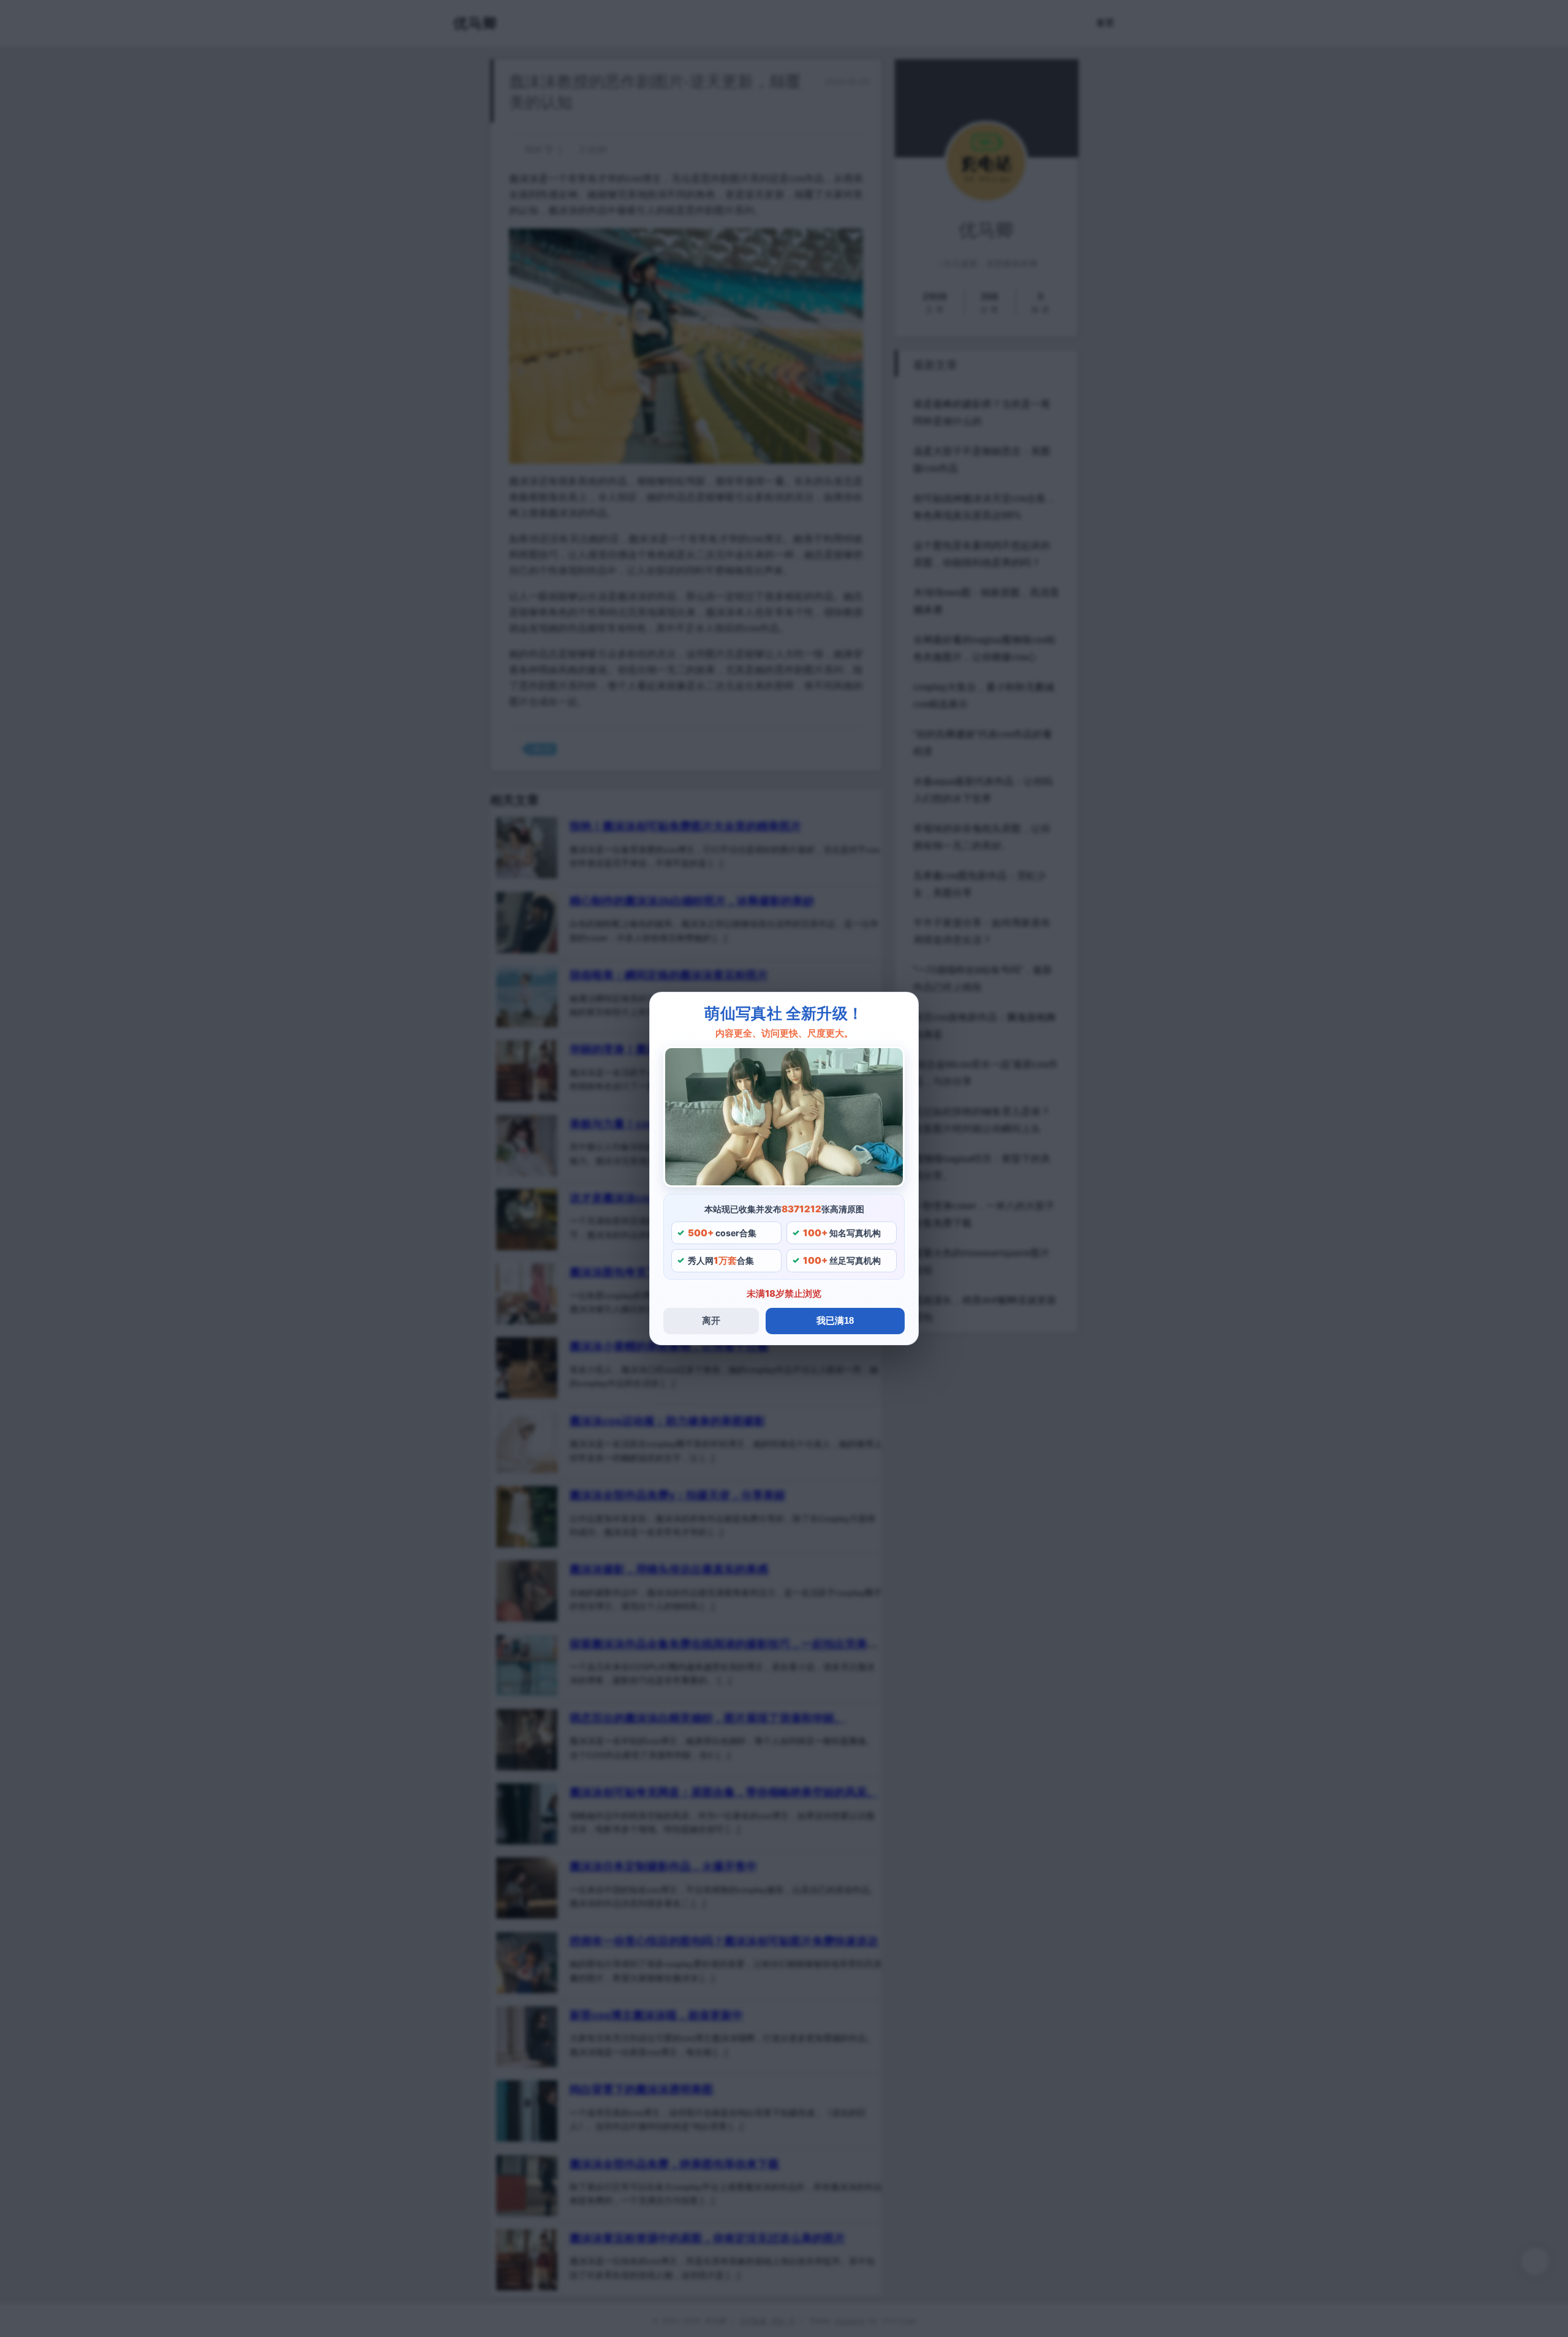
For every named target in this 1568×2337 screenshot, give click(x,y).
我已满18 (835, 1320)
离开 (711, 1320)
